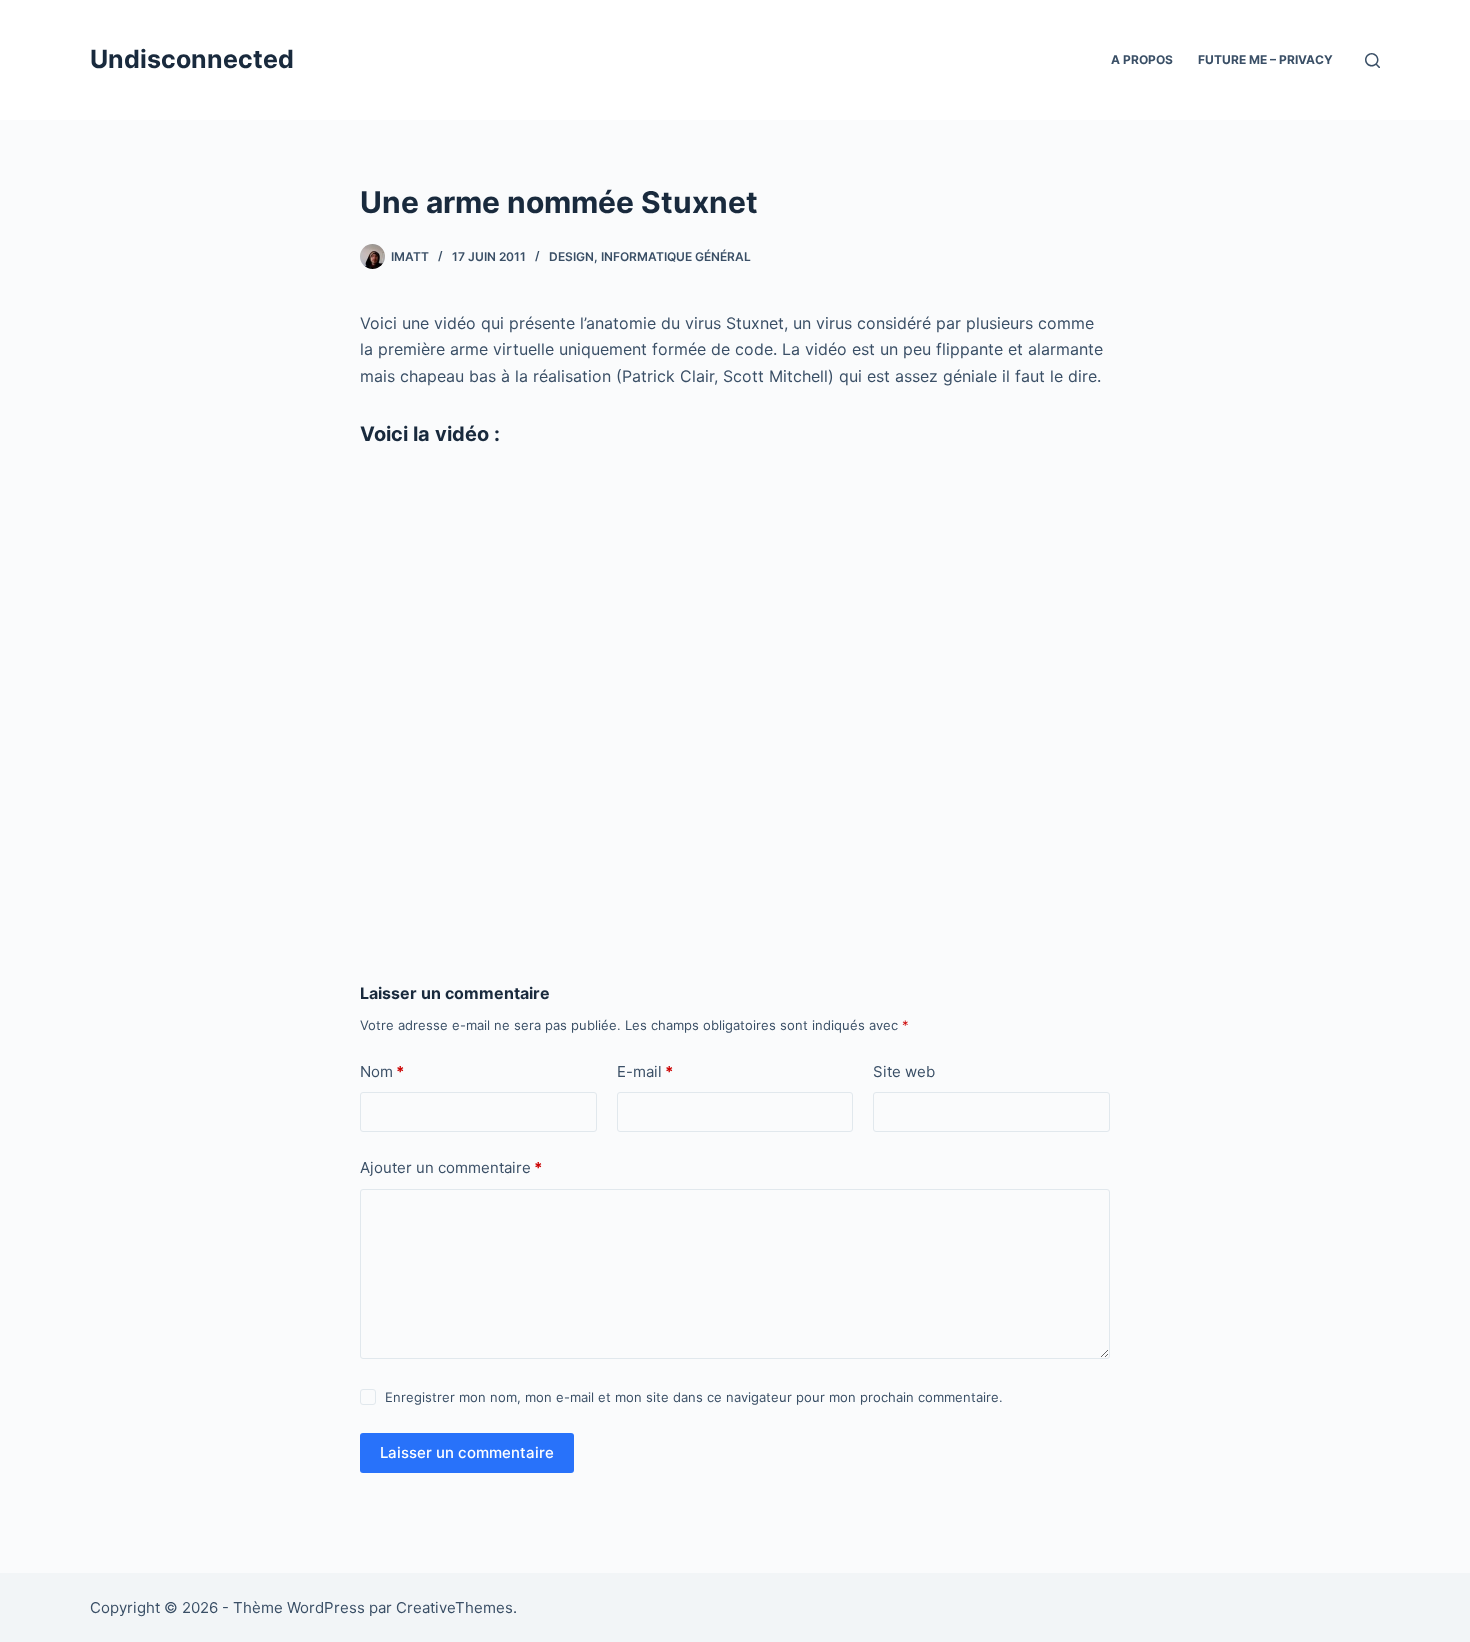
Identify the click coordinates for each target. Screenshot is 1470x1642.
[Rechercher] (1372, 60)
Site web (904, 1071)
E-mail (645, 1071)
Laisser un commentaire (467, 1452)
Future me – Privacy (1265, 59)
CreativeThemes (454, 1607)
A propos (1142, 59)
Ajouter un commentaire (451, 1167)
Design (571, 256)
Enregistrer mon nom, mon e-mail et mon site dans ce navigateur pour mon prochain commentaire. (694, 1397)
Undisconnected (192, 59)
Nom (382, 1071)
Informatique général (676, 256)
